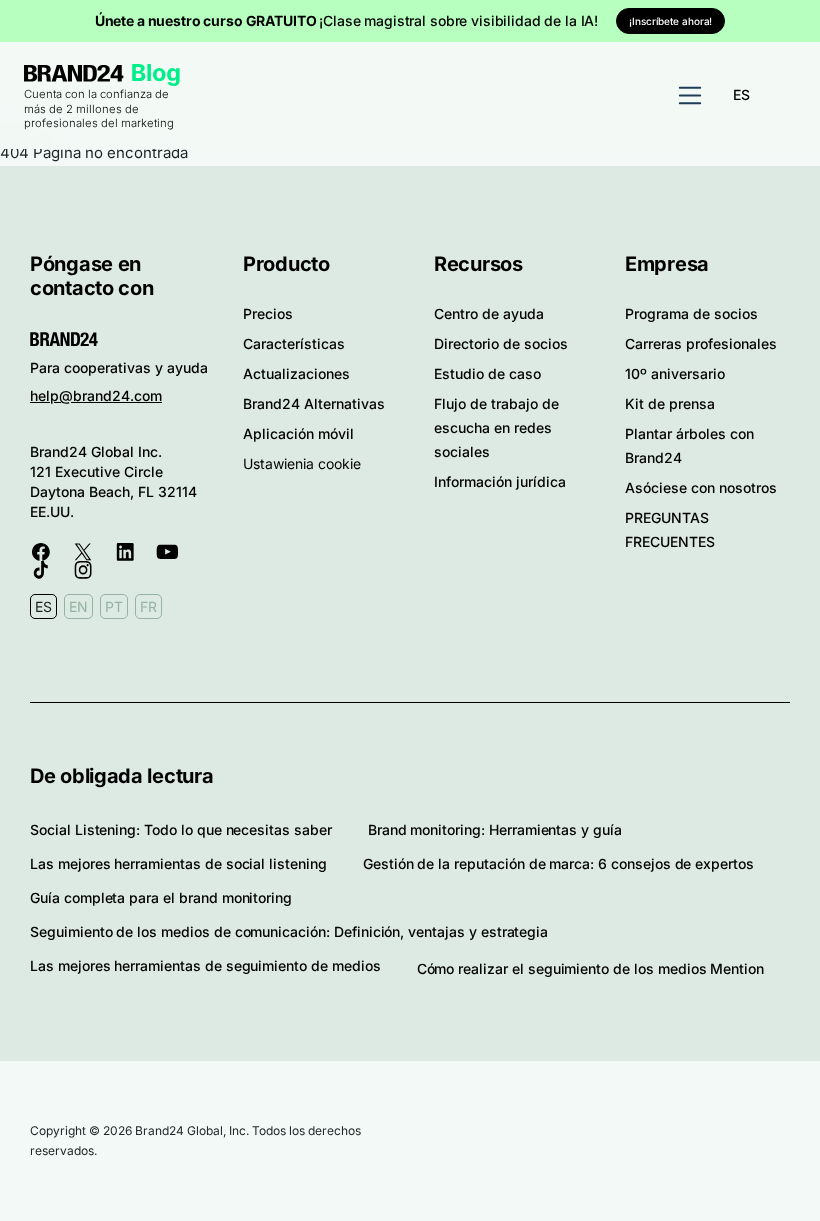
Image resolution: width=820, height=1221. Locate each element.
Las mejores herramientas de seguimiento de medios (205, 965)
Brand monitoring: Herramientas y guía (495, 829)
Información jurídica (500, 481)
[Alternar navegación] (690, 96)
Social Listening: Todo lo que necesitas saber (181, 829)
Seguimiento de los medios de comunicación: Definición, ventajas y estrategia (289, 931)
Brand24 (74, 73)
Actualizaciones (296, 373)
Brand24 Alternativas (314, 403)
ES (741, 94)
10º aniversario (675, 373)
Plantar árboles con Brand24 (689, 445)
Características (294, 343)
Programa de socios (691, 313)
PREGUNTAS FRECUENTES (670, 529)
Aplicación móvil (298, 433)
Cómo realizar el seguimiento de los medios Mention (591, 968)
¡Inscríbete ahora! (670, 21)
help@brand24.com (96, 395)
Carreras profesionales (701, 343)
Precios (268, 313)
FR (148, 606)
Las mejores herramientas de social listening (178, 863)
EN (78, 606)
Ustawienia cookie (302, 463)
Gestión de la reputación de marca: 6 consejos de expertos (558, 863)
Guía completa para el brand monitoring (161, 897)
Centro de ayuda (489, 313)
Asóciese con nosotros (701, 487)
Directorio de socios (501, 343)
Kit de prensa (670, 403)
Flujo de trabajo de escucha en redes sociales (496, 427)
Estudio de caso (487, 373)
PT (114, 606)
